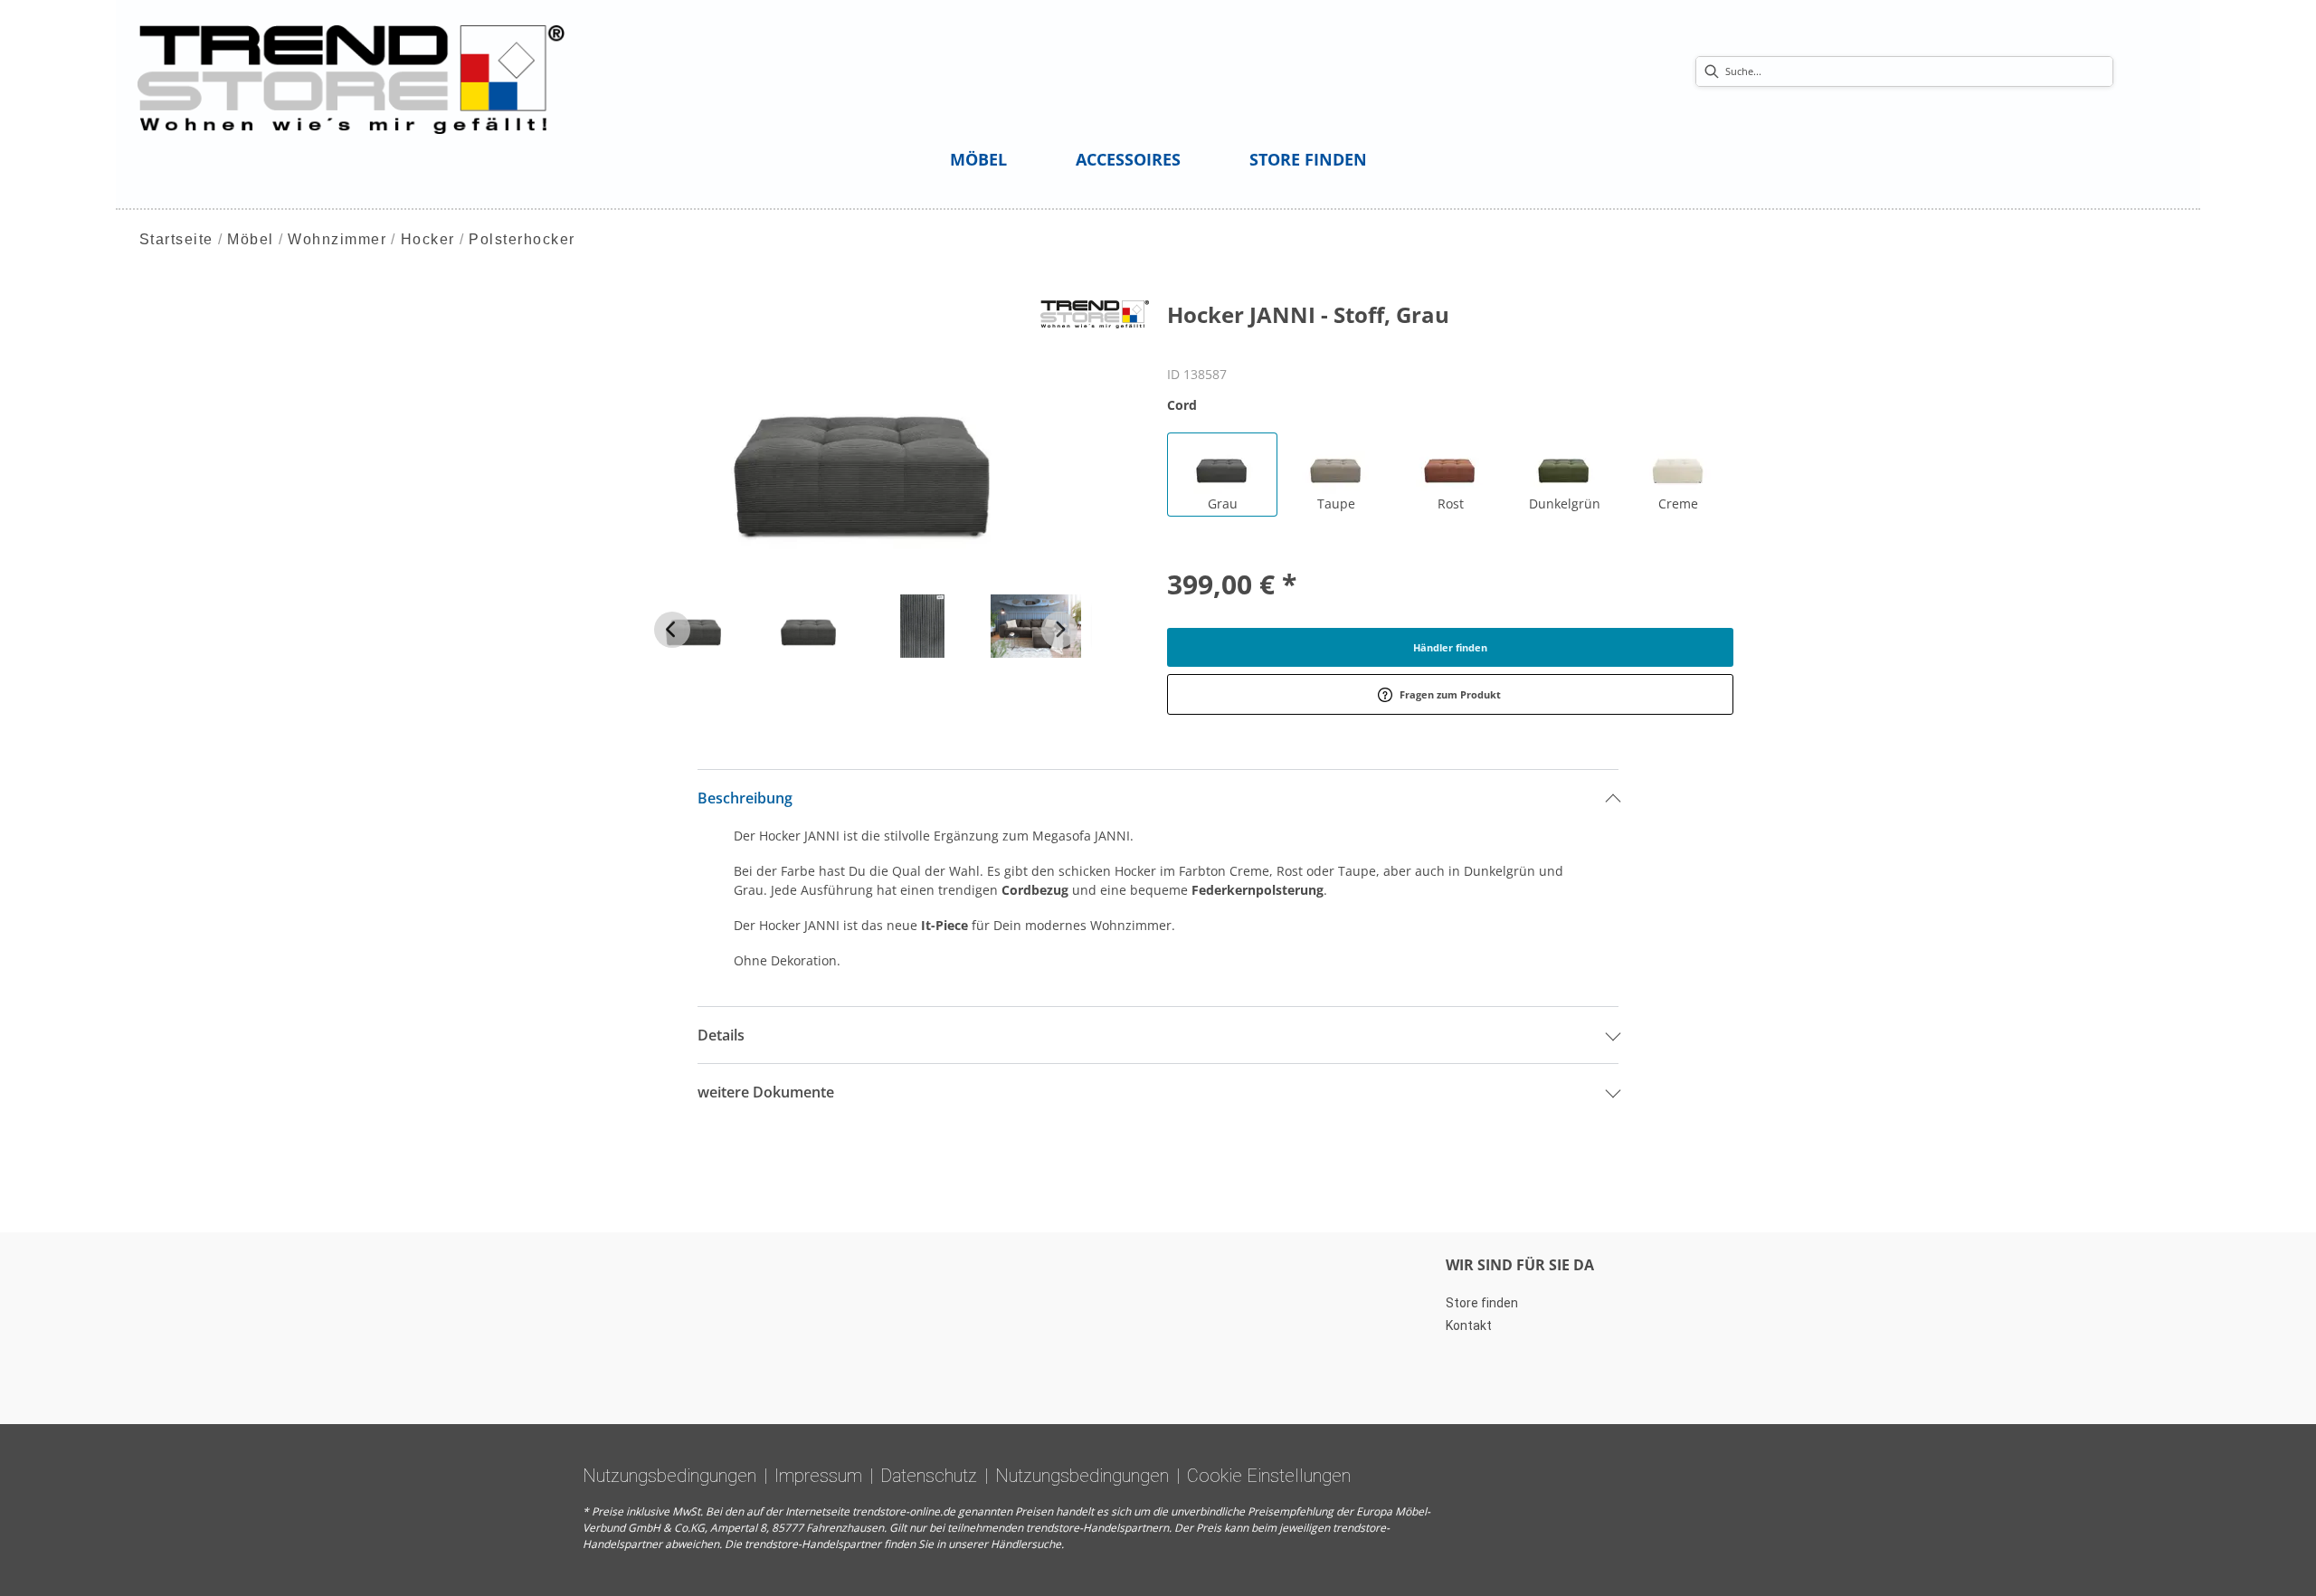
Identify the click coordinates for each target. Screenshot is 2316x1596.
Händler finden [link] (1450, 647)
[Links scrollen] (672, 630)
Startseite (176, 239)
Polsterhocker (522, 239)
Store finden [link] (1482, 1303)
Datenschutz (929, 1476)
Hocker (428, 239)
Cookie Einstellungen (1269, 1476)
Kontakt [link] (1469, 1325)
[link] (978, 159)
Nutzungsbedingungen (669, 1476)
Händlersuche (1026, 1544)
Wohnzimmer (337, 239)
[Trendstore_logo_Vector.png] (351, 78)
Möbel (251, 239)
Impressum (818, 1476)
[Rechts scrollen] (1059, 630)
